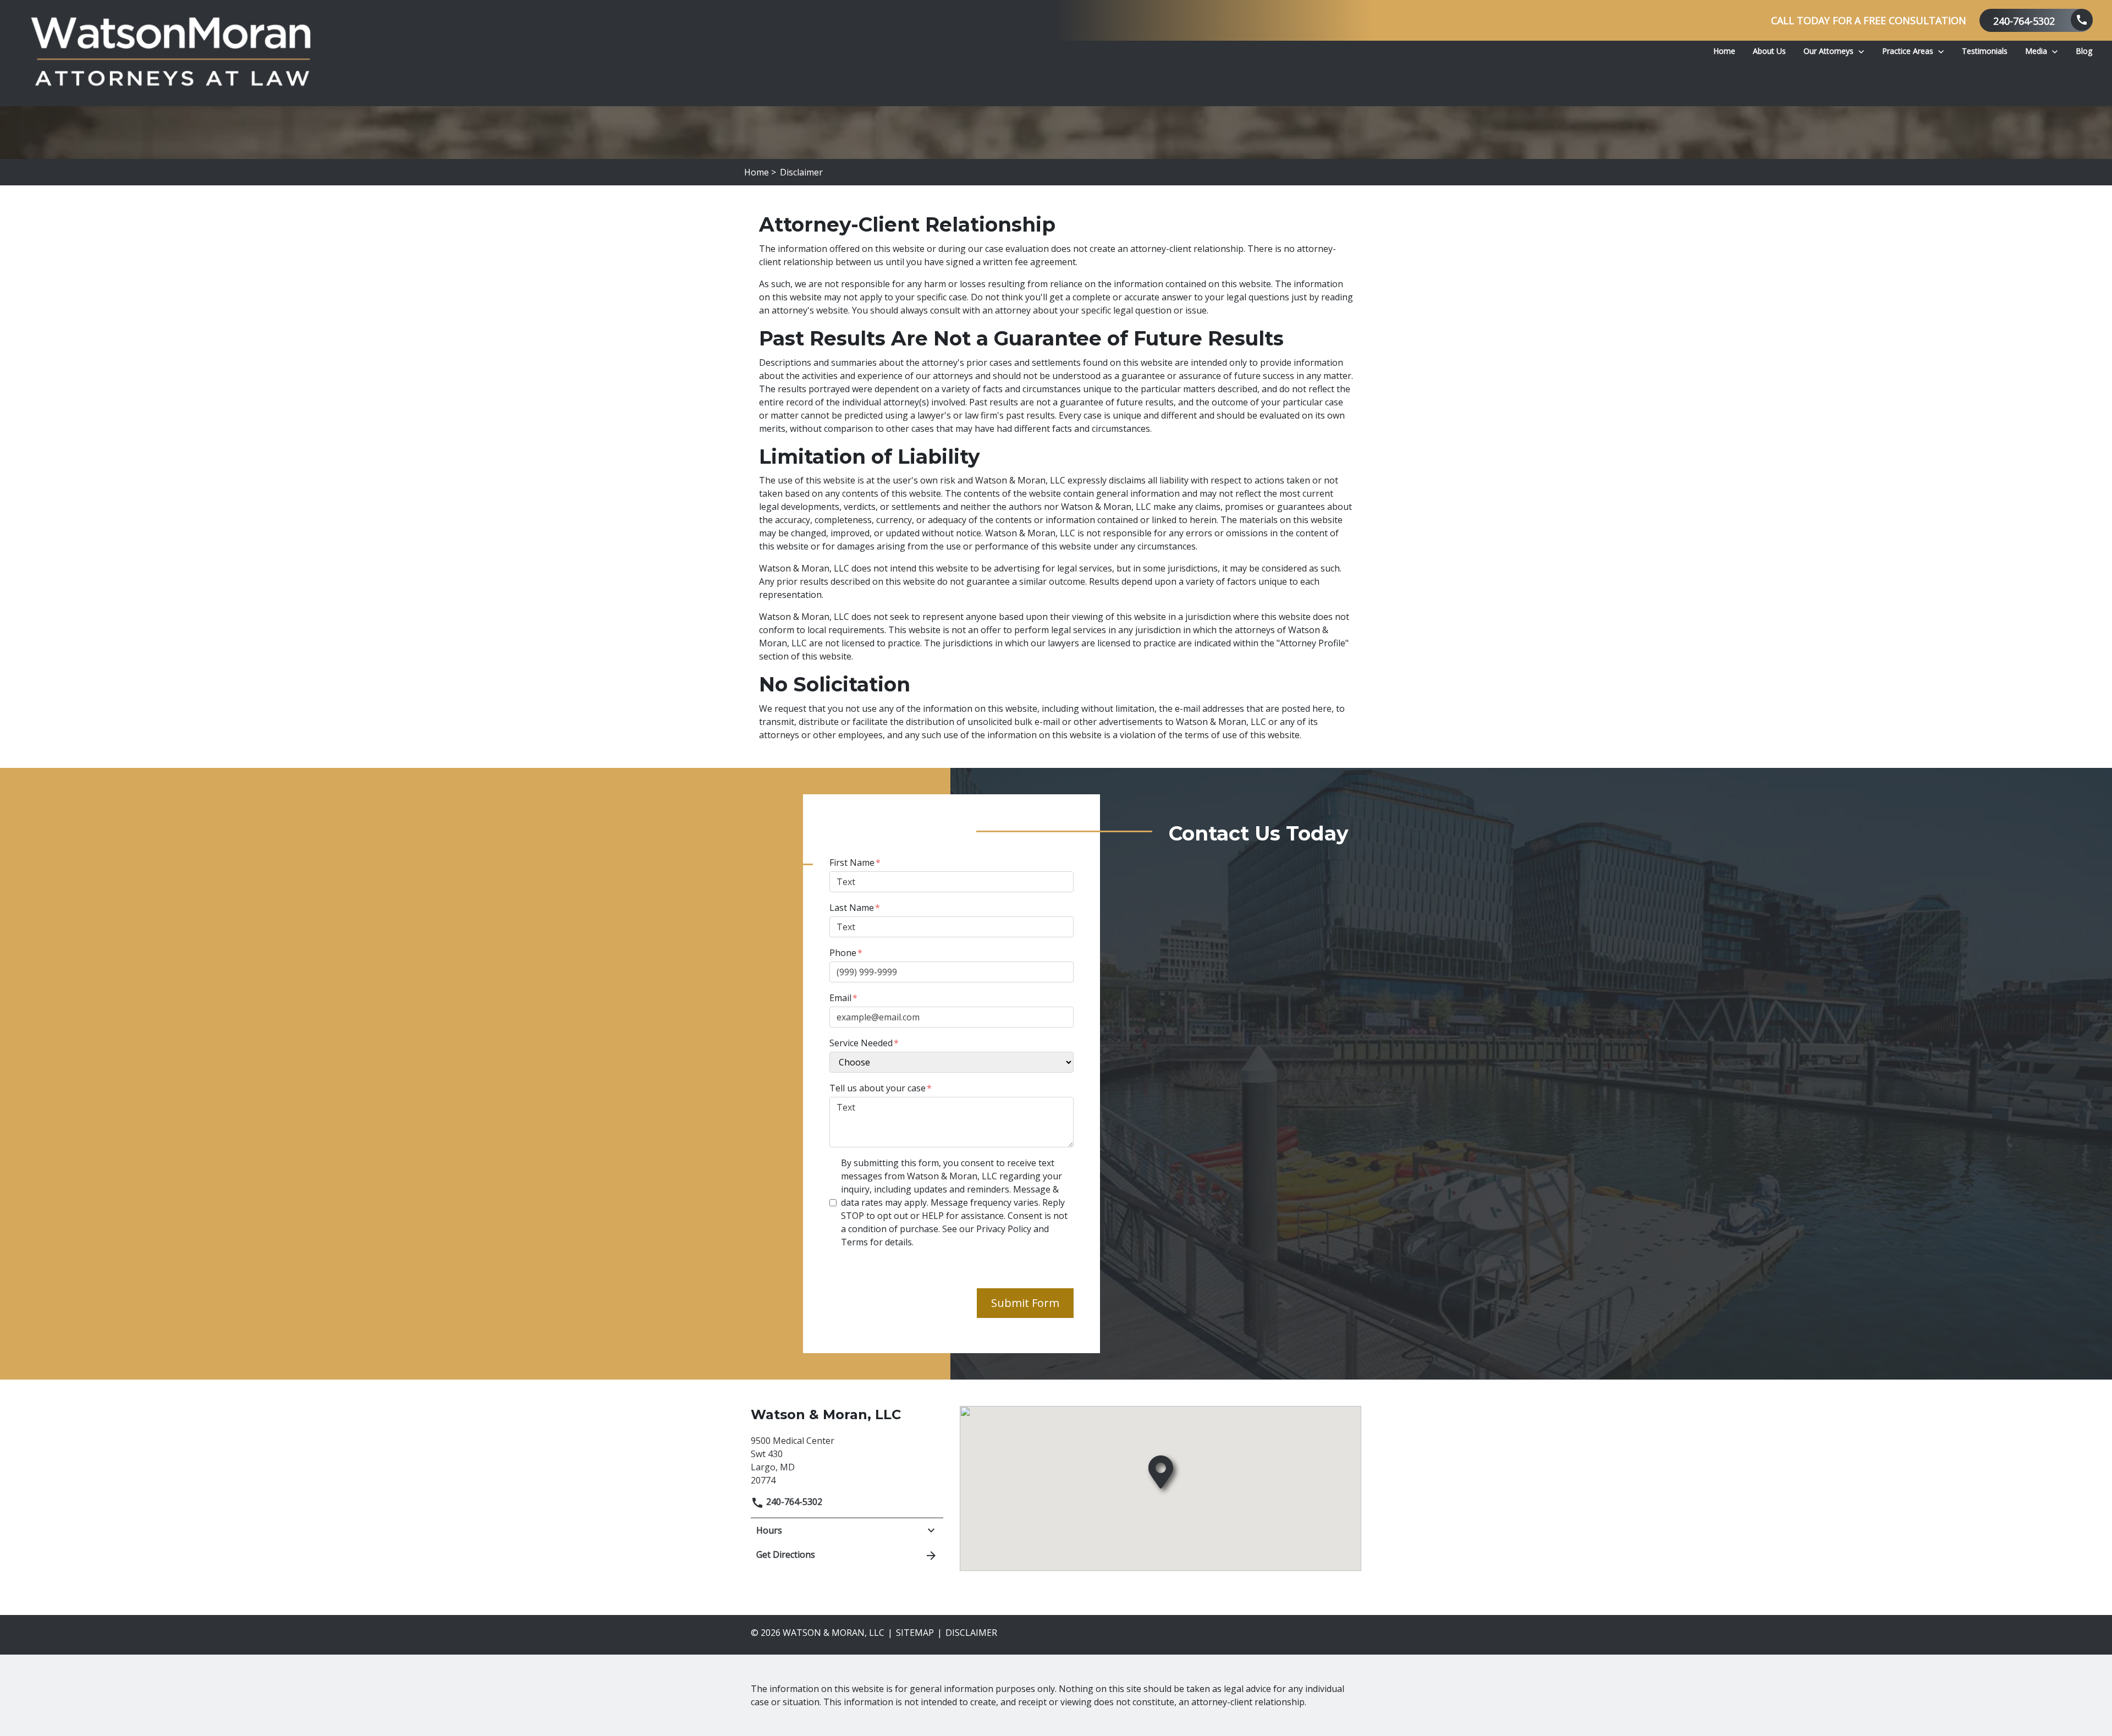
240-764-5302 (793, 1502)
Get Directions (786, 1554)
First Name (852, 862)
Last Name (852, 908)
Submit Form (1025, 1303)
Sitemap (915, 1633)
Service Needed (861, 1043)
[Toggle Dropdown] (1861, 51)
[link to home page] (170, 53)
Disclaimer (971, 1633)
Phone (843, 953)
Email (840, 998)
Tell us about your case (878, 1088)
